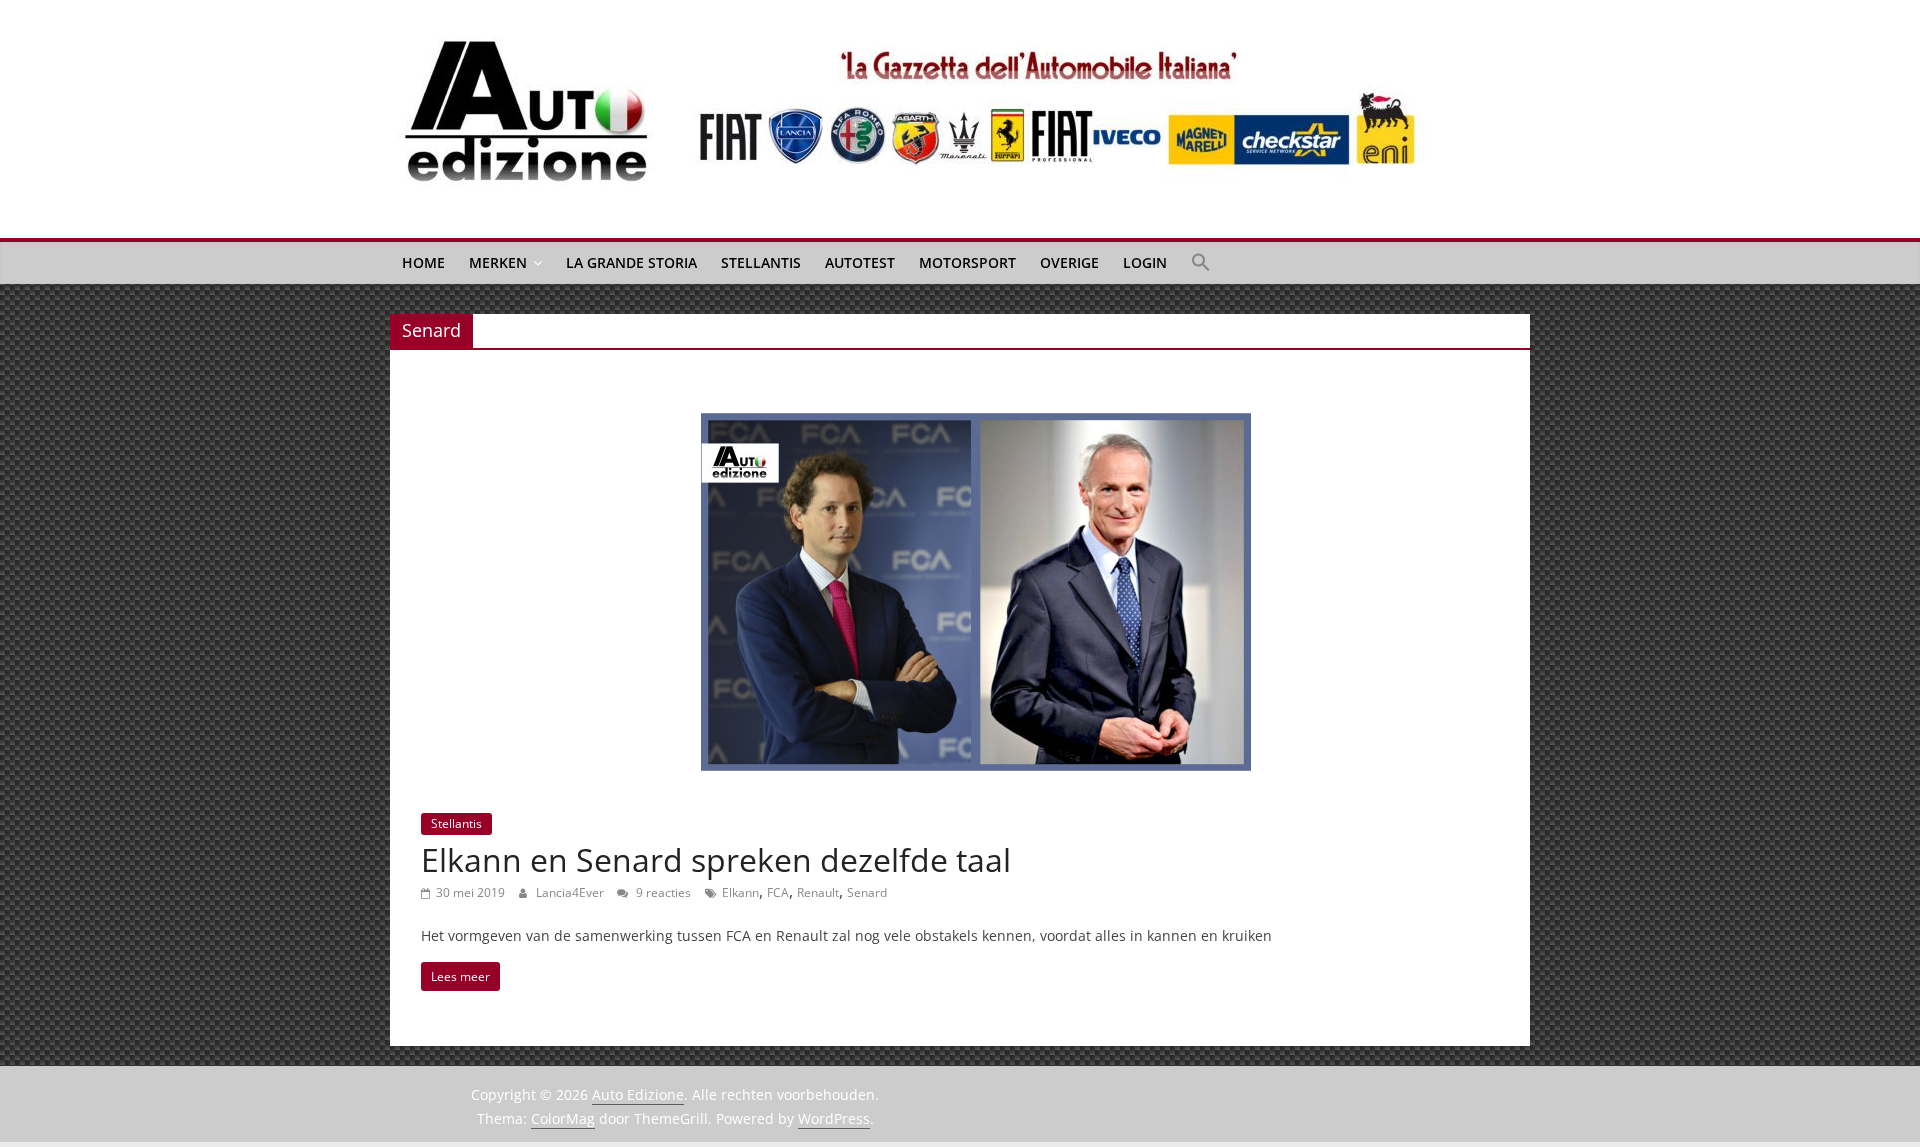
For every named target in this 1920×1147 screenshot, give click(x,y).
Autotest (860, 262)
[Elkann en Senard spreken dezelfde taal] (976, 425)
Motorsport (967, 262)
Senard (867, 892)
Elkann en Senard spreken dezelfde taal (716, 859)
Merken (498, 262)
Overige (1069, 262)
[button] (1201, 263)
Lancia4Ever (571, 892)
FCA (778, 892)
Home (423, 262)
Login (1145, 262)
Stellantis (761, 262)
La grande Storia (631, 262)
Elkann (740, 892)
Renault (818, 892)
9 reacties (662, 892)
